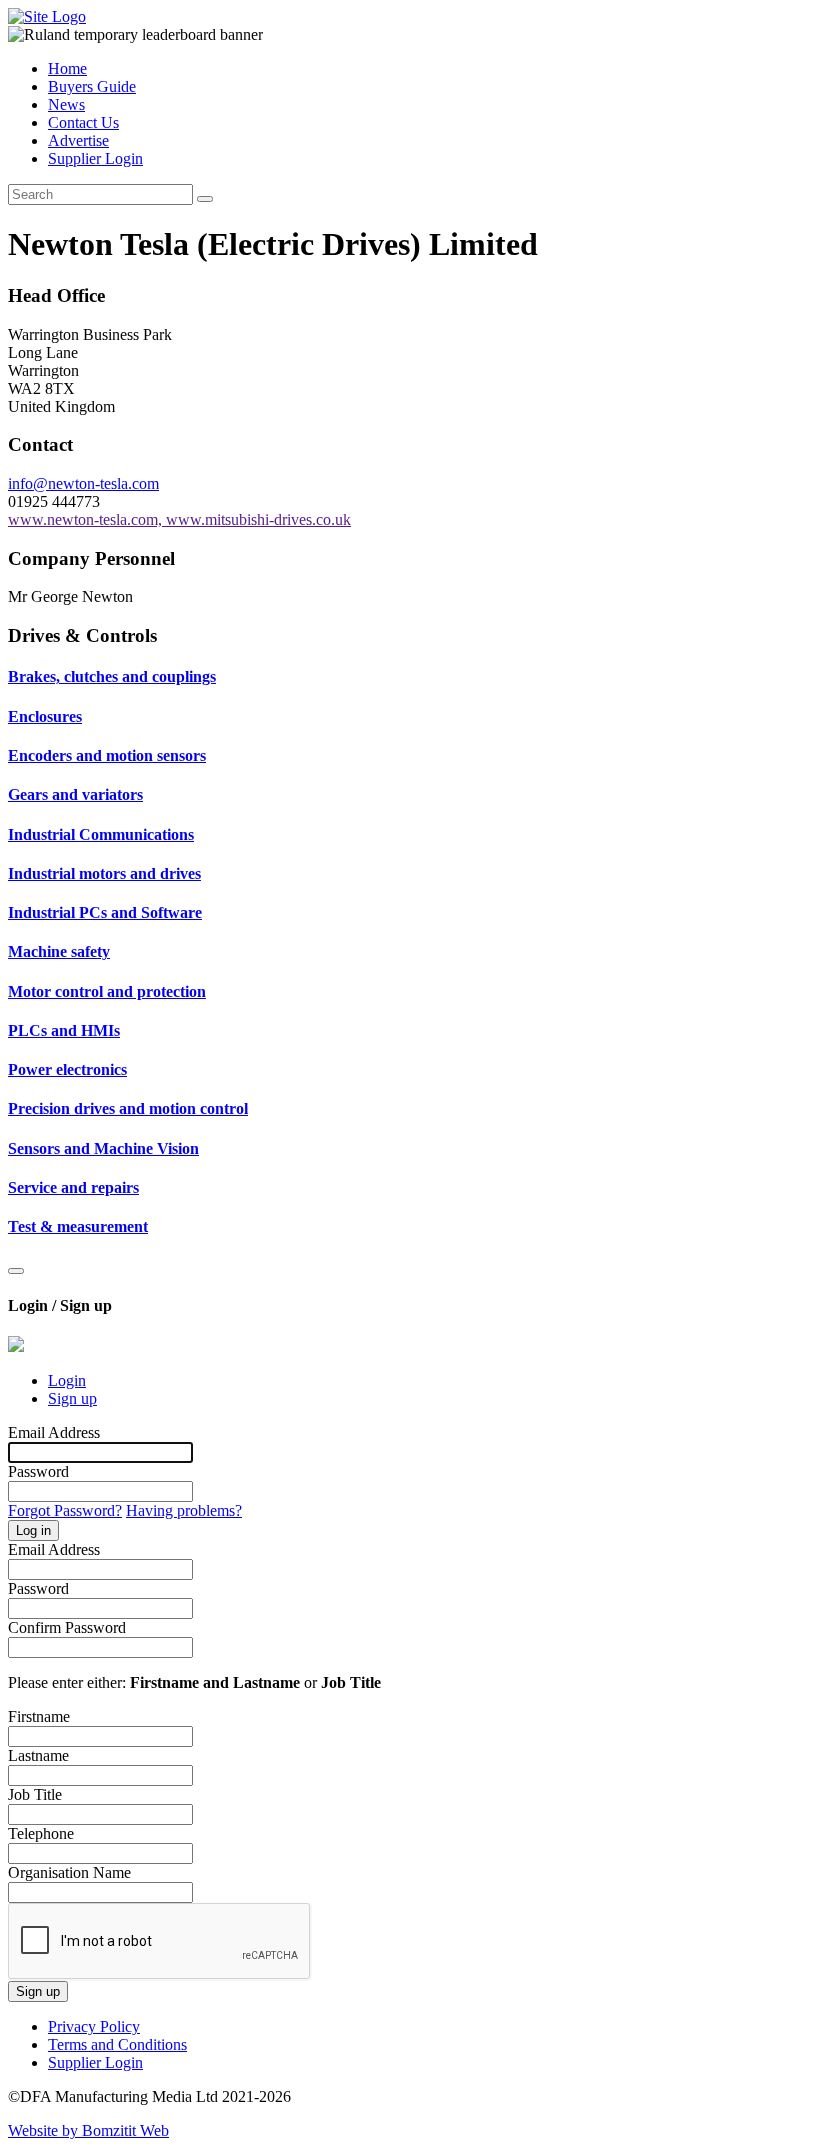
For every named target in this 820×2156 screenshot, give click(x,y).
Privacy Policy (94, 2026)
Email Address (54, 1432)
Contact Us (83, 122)
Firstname (39, 1716)
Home (67, 68)
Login (67, 1380)
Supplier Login (95, 158)
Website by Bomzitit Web (88, 2130)
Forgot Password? (65, 1510)
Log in (33, 1530)
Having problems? (184, 1510)
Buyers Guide (92, 86)
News (66, 104)
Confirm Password (67, 1627)
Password (38, 1471)
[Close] (16, 1271)
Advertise (78, 140)
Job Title (35, 1794)
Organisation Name (69, 1872)
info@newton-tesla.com (83, 483)
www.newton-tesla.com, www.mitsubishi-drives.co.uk (179, 519)
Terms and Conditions (117, 2044)
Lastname (38, 1755)
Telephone (41, 1833)
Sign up (72, 1398)
